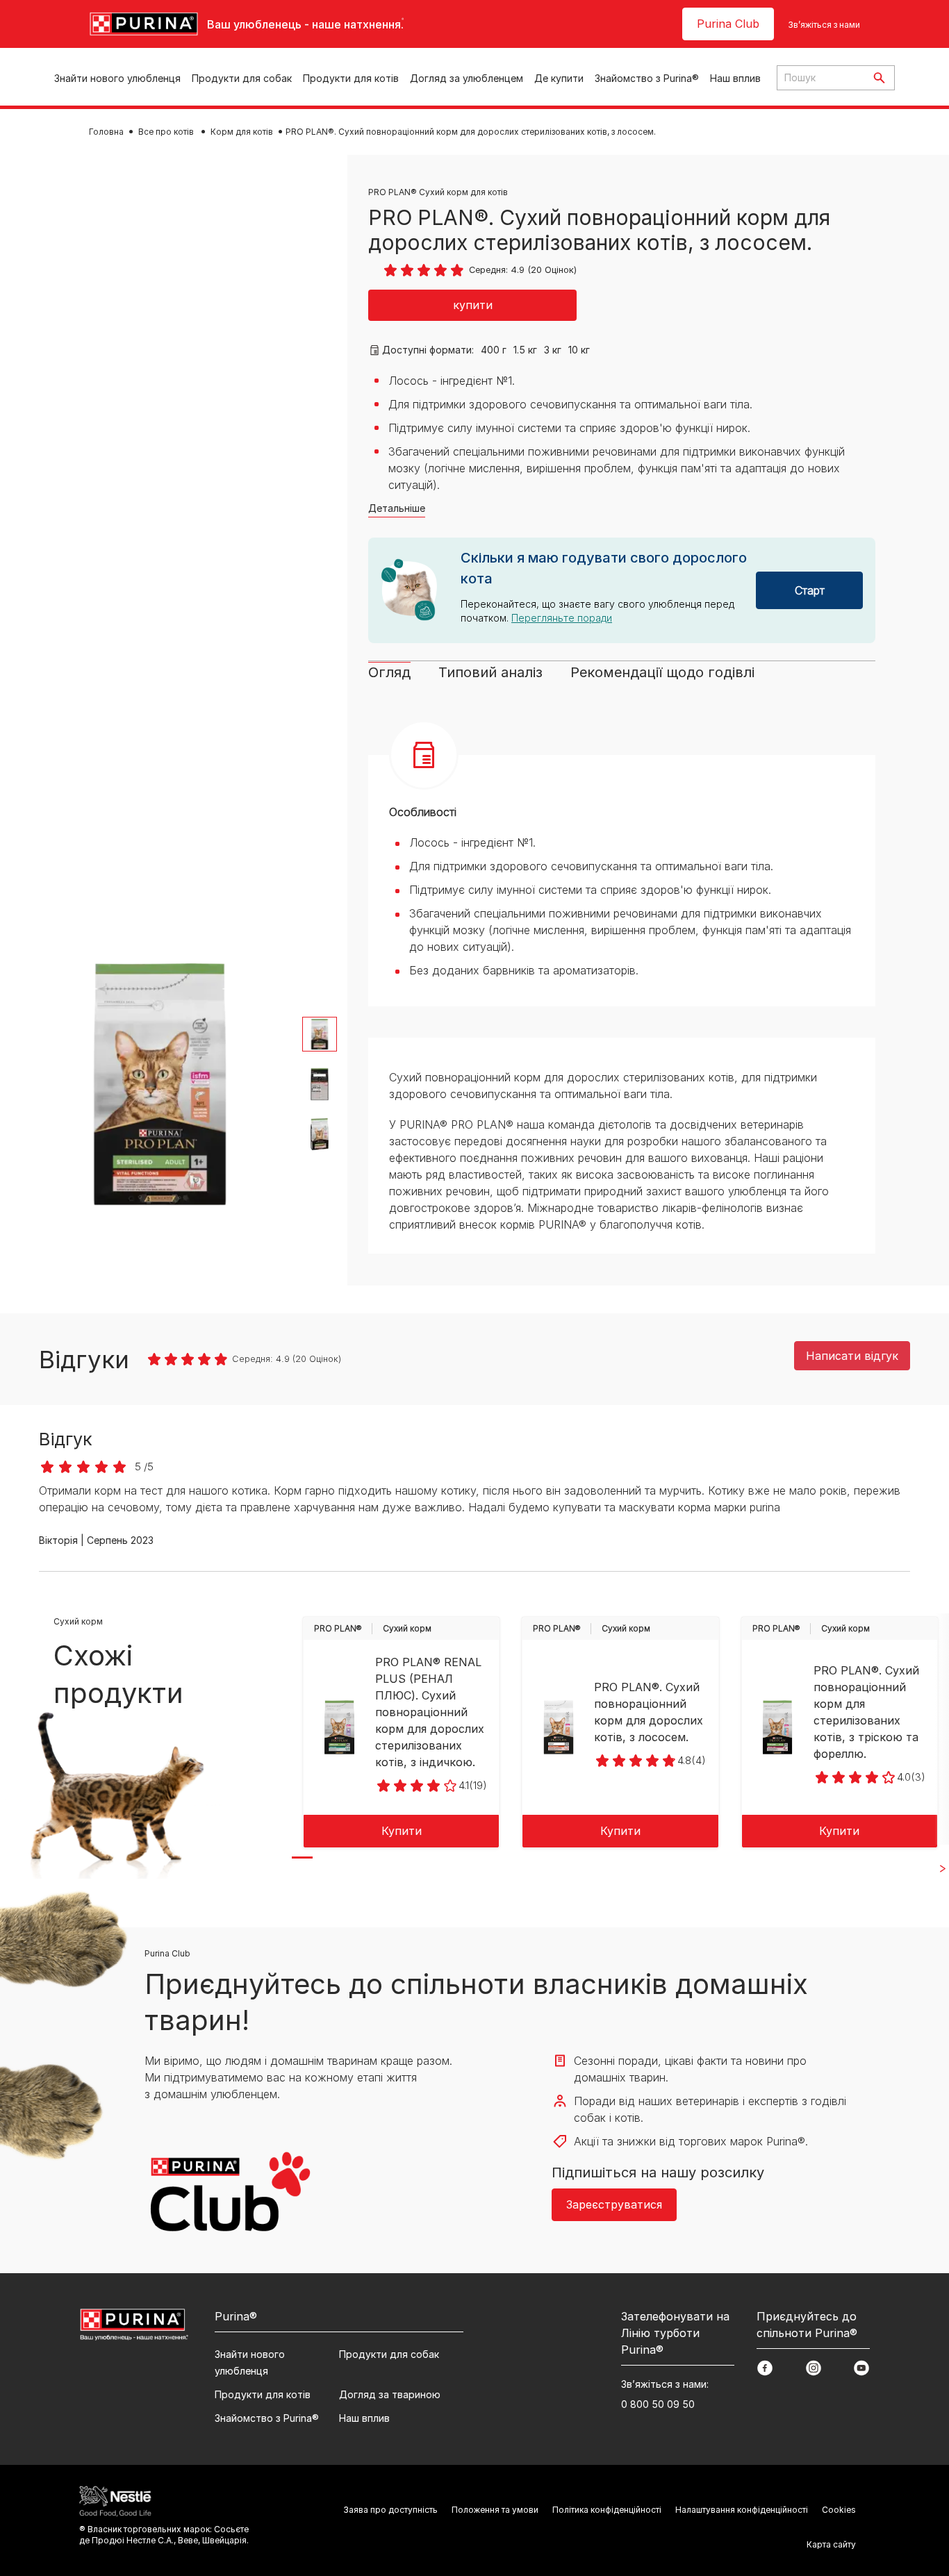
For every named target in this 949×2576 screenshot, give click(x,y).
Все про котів (167, 132)
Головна (106, 132)
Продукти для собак (242, 78)
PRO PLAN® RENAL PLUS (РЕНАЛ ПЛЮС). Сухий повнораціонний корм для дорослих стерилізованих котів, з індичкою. (430, 1712)
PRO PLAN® (338, 1628)
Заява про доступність (390, 2510)
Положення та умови (495, 2510)
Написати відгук (852, 1356)
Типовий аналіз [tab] (490, 672)
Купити (402, 1831)
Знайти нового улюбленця (117, 78)
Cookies (839, 2510)
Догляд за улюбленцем (467, 78)
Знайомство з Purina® (647, 78)
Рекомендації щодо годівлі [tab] (662, 672)
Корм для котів (242, 132)
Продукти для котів (351, 78)
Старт (810, 590)
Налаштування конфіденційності (742, 2510)
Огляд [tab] (389, 672)
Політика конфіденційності (607, 2510)
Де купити (559, 78)
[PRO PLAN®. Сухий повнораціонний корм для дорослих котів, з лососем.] (559, 1727)
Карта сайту (831, 2544)
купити (473, 305)
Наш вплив (735, 78)
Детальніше (397, 508)
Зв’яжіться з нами (824, 25)
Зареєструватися (614, 2204)
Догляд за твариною (390, 2394)
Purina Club (728, 24)
